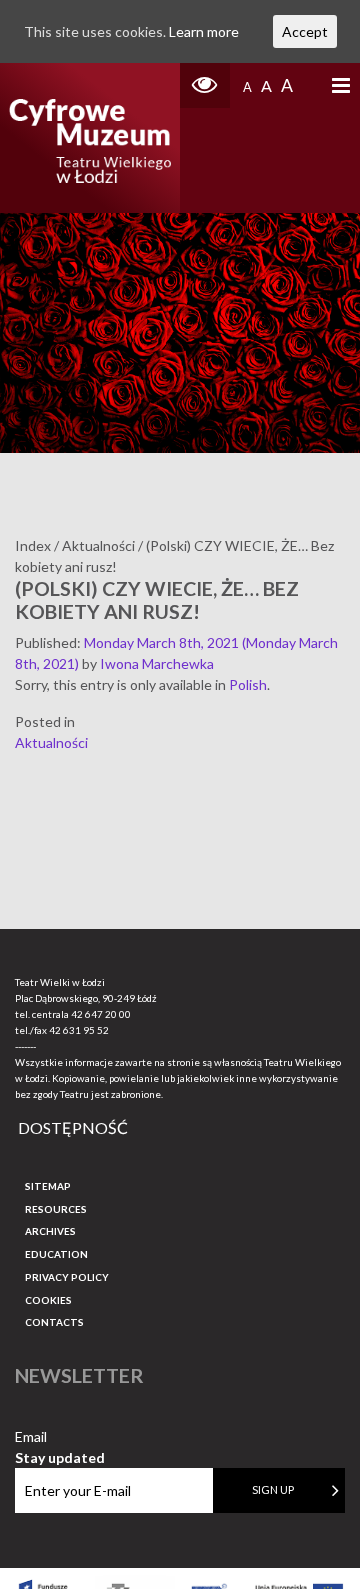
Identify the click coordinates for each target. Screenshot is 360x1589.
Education (56, 1254)
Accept (305, 31)
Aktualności (51, 742)
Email (60, 1437)
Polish (248, 684)
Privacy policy (67, 1277)
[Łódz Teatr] (90, 138)
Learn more (204, 31)
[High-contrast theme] (205, 85)
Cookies (48, 1300)
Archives (50, 1231)
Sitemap (48, 1186)
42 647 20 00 (101, 1014)
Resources (56, 1209)
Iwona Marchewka (157, 663)
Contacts (54, 1322)
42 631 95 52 (79, 1030)
